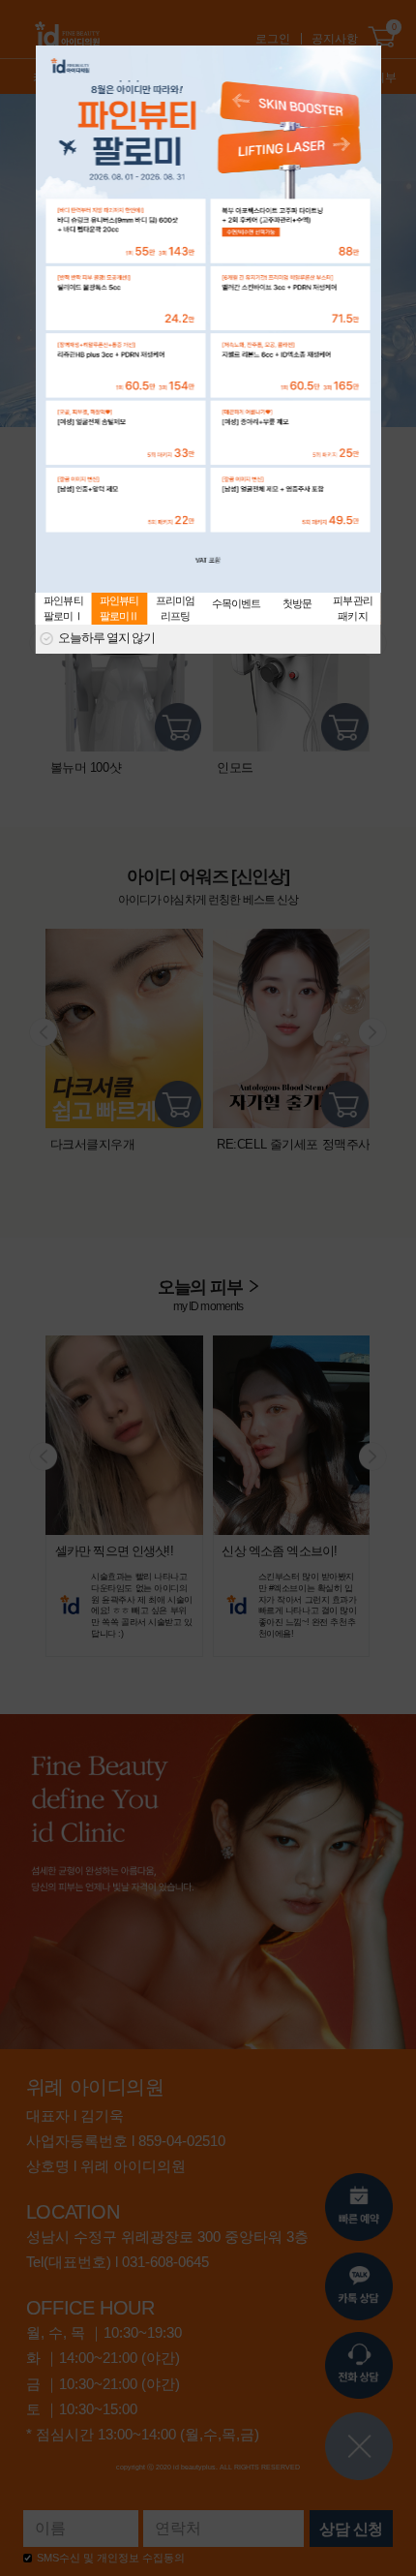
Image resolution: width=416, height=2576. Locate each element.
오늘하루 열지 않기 (106, 639)
